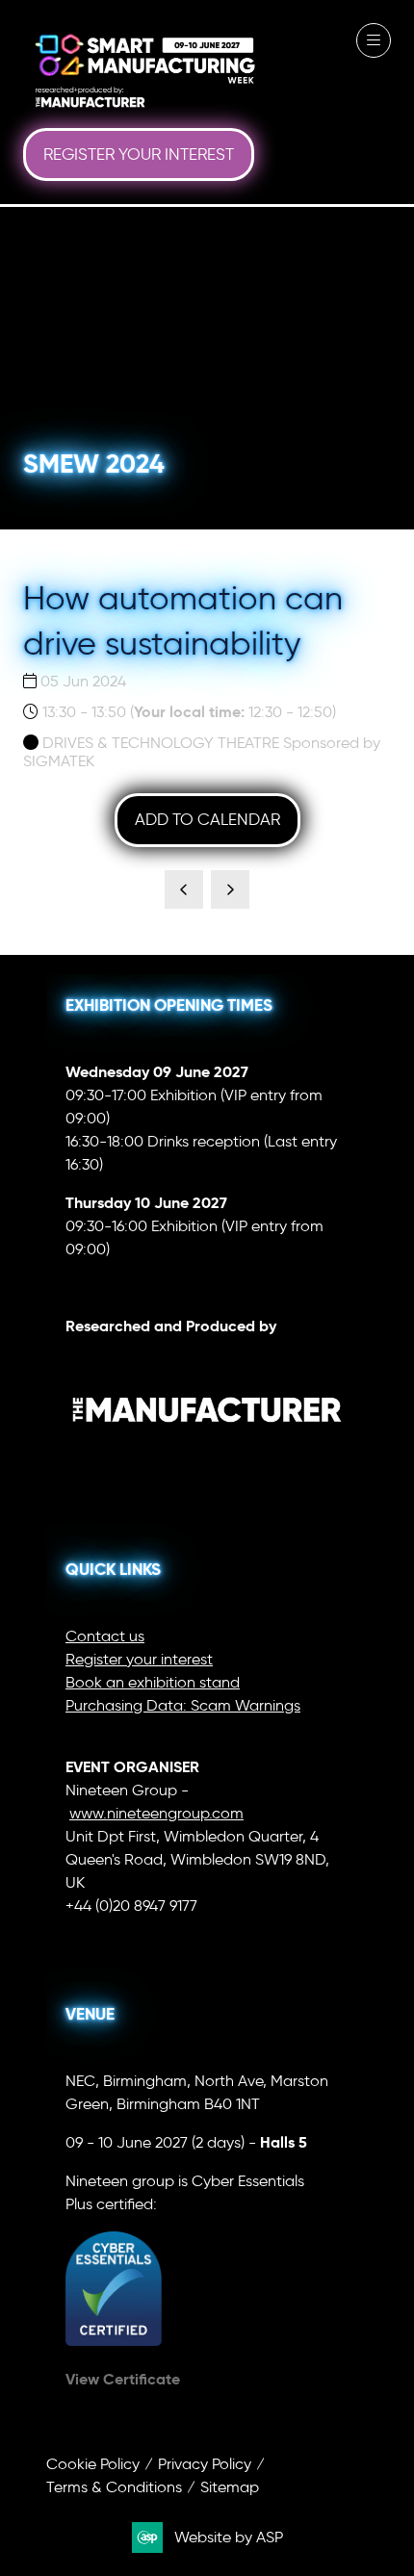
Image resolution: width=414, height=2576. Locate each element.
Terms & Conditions (114, 2487)
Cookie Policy (93, 2464)
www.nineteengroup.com (156, 1813)
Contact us (105, 1636)
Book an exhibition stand (153, 1682)
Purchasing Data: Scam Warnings (183, 1705)
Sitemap (230, 2487)
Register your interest (139, 1659)
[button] (139, 155)
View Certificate (123, 2379)
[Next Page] (230, 889)
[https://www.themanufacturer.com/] (207, 1461)
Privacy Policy (205, 2464)
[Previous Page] (184, 889)
